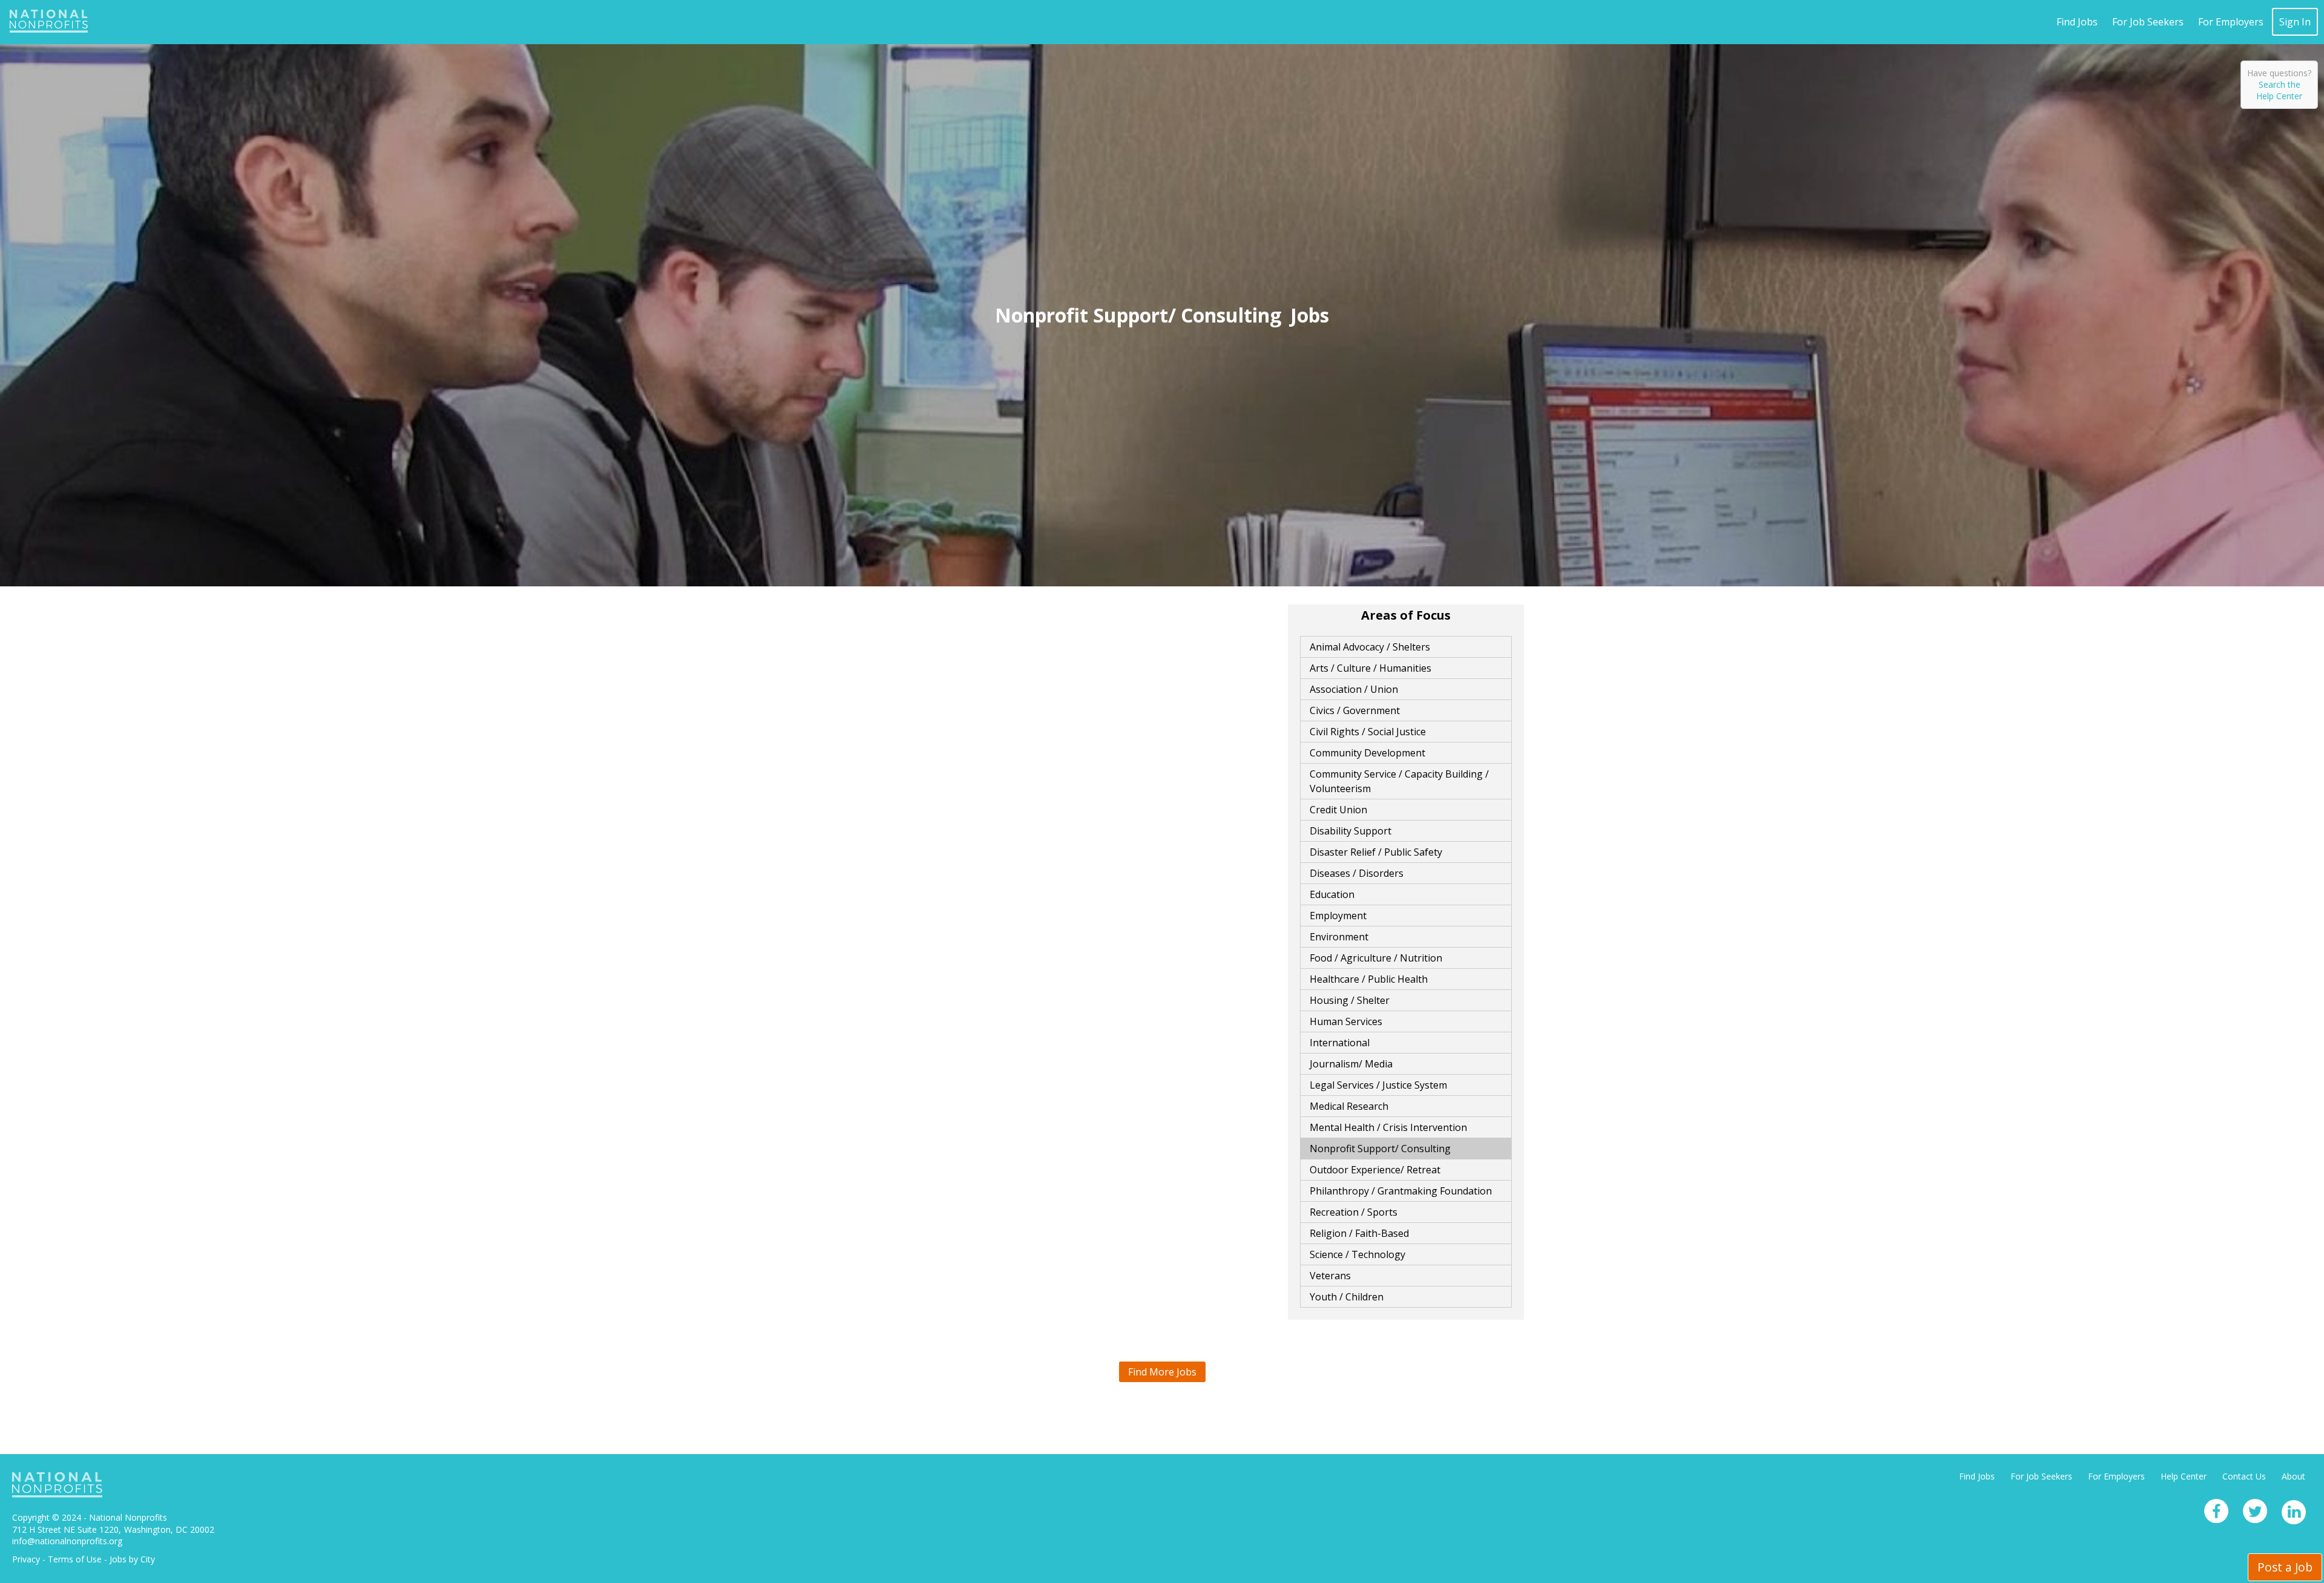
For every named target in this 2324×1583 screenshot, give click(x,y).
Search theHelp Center (2279, 90)
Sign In (2295, 22)
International (1340, 1043)
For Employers (2231, 22)
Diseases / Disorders (1357, 873)
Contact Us (2244, 1476)
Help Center (2184, 1476)
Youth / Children (1347, 1297)
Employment (1338, 916)
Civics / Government (1355, 710)
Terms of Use (75, 1559)
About (2293, 1476)
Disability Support (1351, 831)
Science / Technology (1357, 1254)
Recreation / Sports (1354, 1212)
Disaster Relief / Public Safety (1376, 852)
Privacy (26, 1559)
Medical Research (1349, 1106)
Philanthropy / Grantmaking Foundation (1401, 1191)
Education (1332, 894)
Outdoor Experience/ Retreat (1375, 1170)
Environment (1339, 937)
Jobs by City (132, 1559)
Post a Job (2285, 1567)
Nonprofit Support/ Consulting (1380, 1149)
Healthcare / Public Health (1369, 979)
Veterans (1330, 1276)
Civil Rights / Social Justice (1368, 732)
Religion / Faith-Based (1359, 1233)
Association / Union (1354, 689)
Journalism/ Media (1351, 1064)
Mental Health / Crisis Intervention (1388, 1127)
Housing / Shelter (1350, 1000)
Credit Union (1338, 810)
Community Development (1367, 753)
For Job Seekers (2148, 22)
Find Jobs (2077, 22)
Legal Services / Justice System (1378, 1085)
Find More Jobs (1162, 1372)
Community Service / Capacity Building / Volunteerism (1399, 781)
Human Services (1346, 1021)
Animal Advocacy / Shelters (1370, 647)
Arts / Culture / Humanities (1370, 668)
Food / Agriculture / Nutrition (1376, 958)
